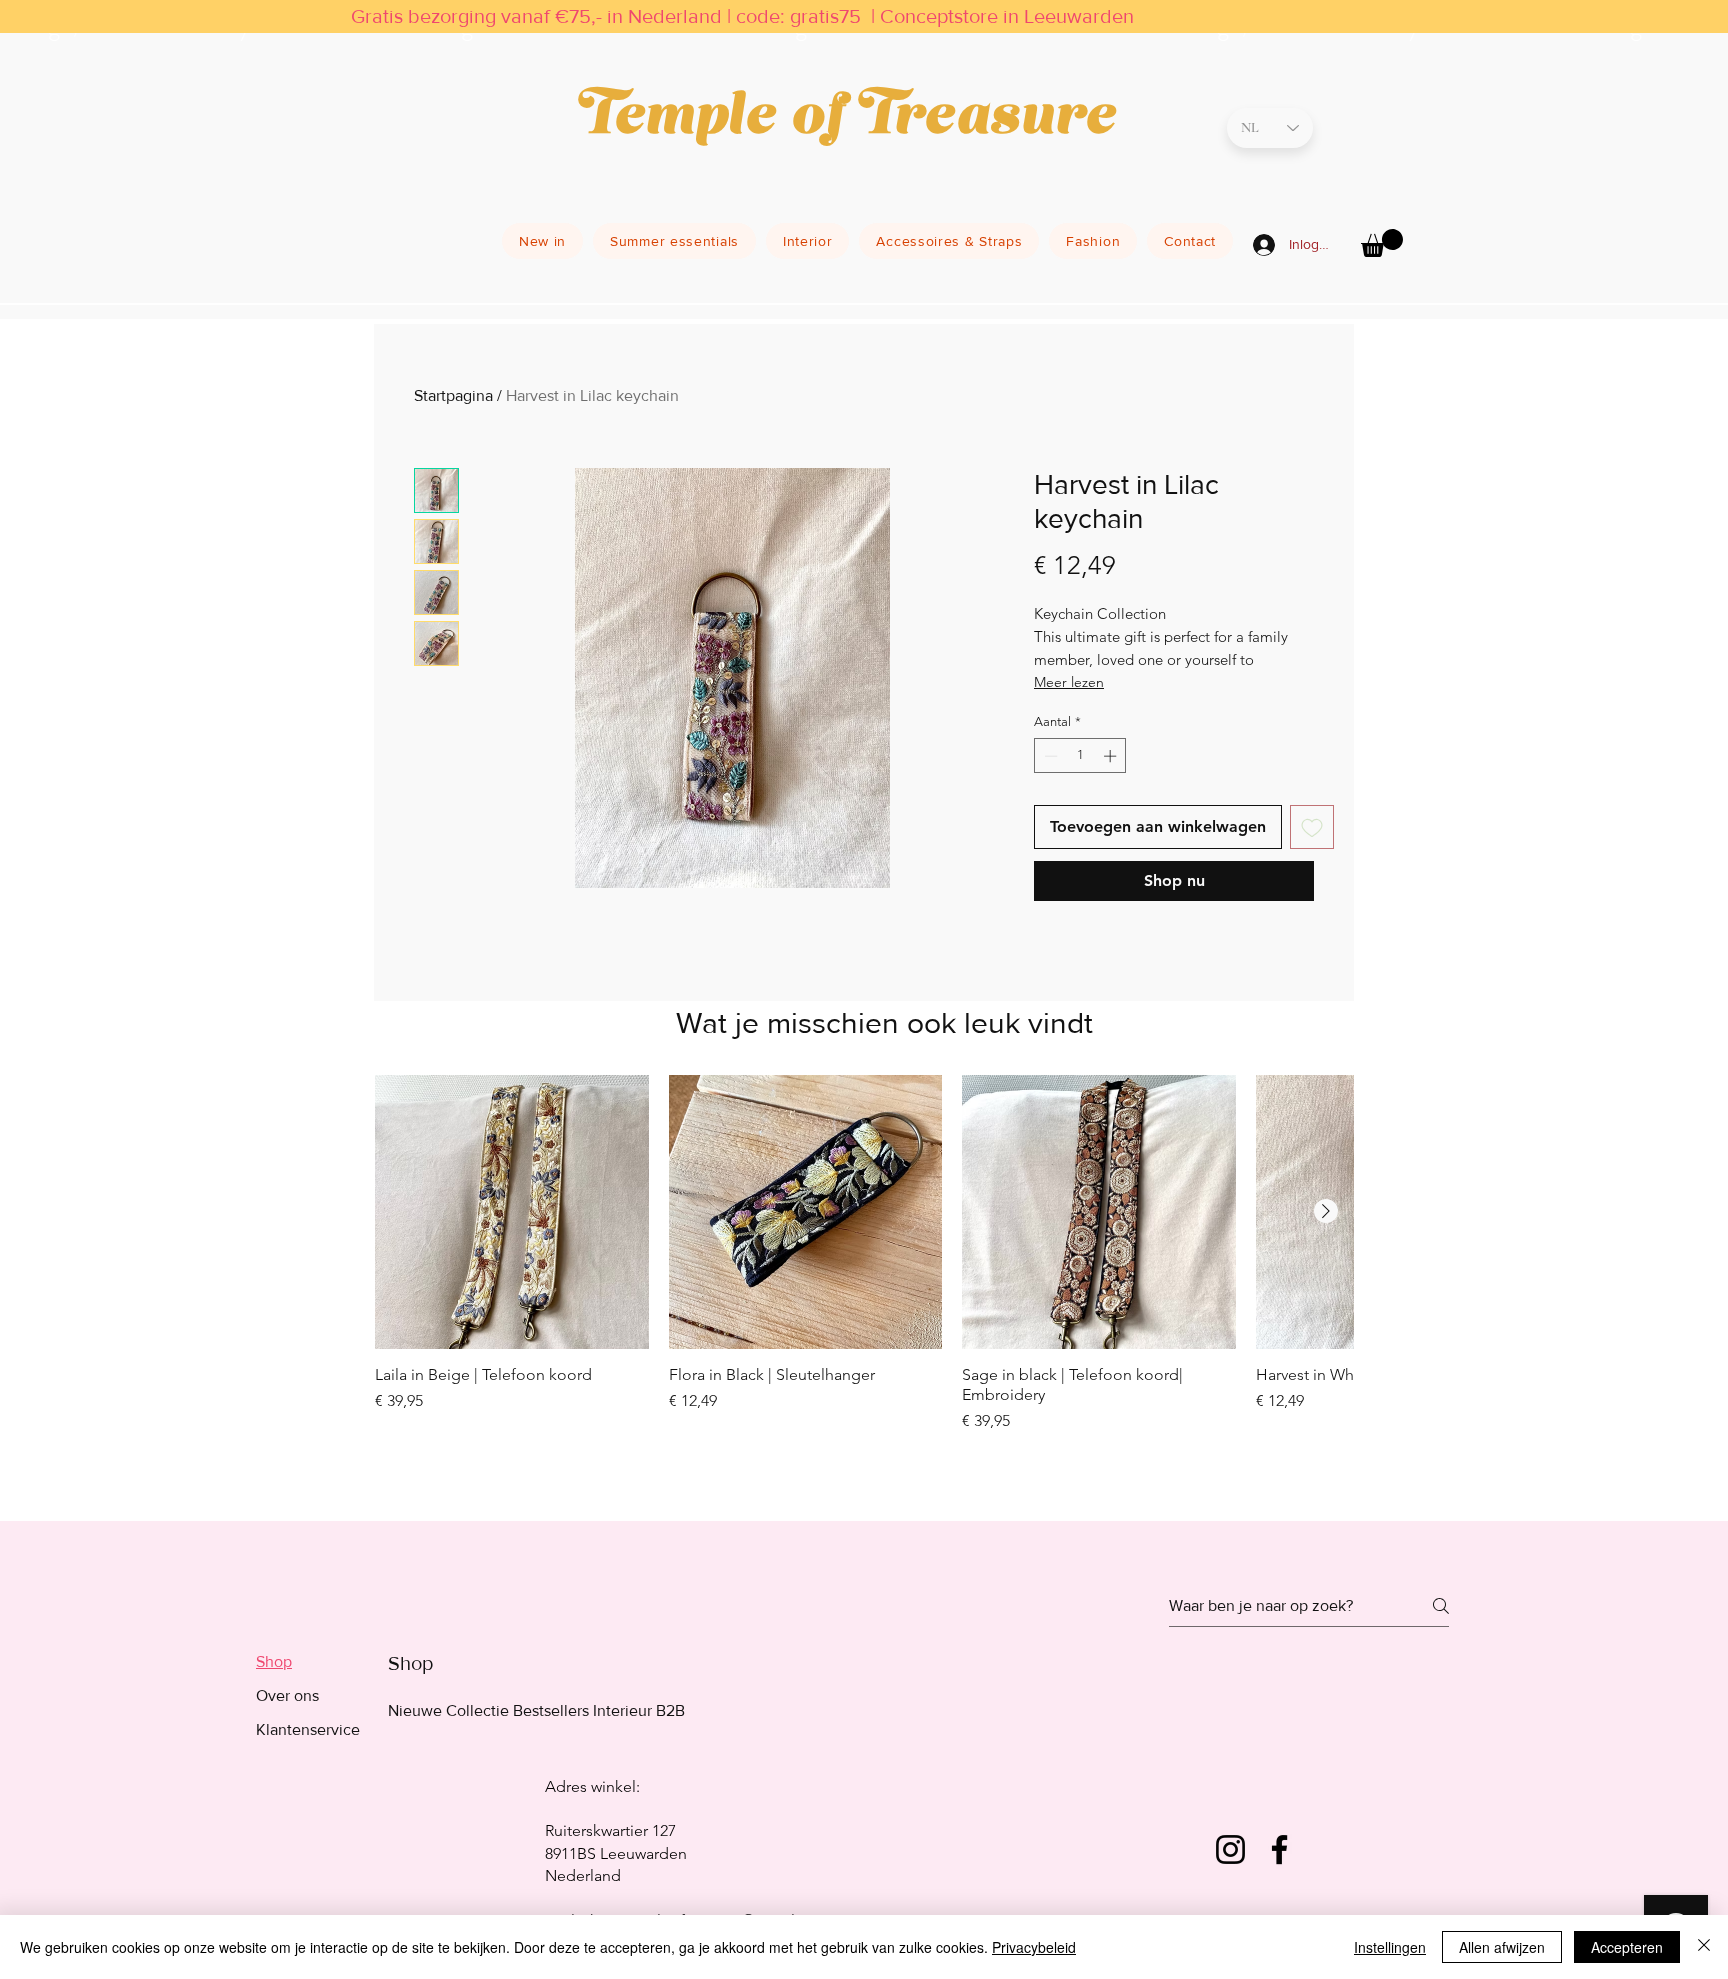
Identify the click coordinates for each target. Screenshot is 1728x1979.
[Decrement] (1049, 756)
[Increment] (1112, 756)
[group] (864, 1280)
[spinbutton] (1080, 756)
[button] (1382, 243)
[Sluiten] (1704, 1947)
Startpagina (453, 395)
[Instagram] (1230, 1849)
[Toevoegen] (1312, 827)
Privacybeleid (1034, 1947)
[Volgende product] (1326, 1211)
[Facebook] (1279, 1849)
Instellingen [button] (1390, 1947)
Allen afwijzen (1502, 1947)
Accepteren (1627, 1947)
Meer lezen (1069, 682)
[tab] (308, 1662)
